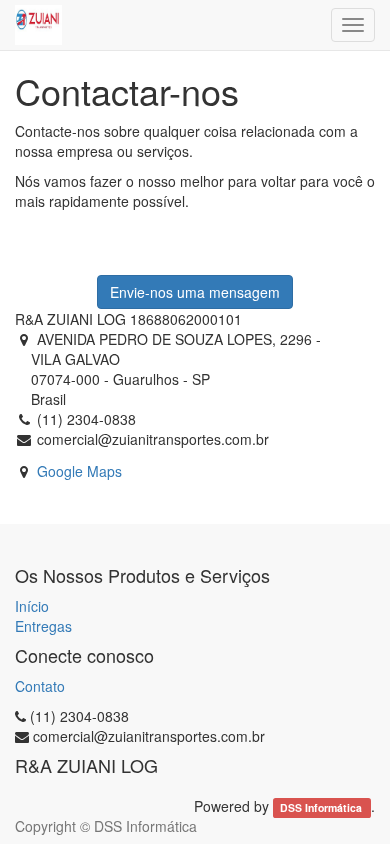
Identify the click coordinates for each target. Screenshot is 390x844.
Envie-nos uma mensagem (195, 292)
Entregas (43, 626)
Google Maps (79, 471)
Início (32, 606)
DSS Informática (322, 807)
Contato (40, 686)
